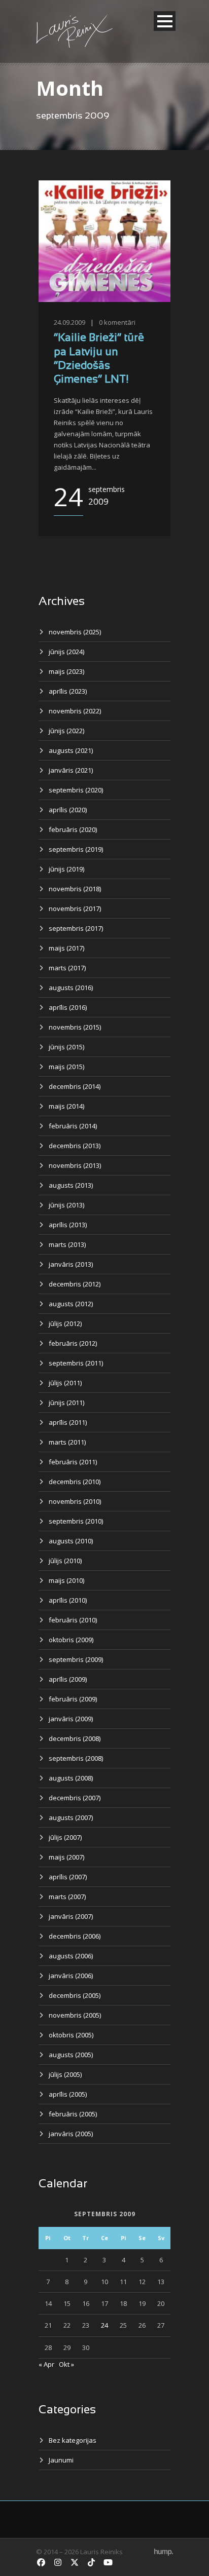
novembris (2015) (75, 1027)
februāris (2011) (73, 1462)
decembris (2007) (75, 1798)
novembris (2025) (75, 632)
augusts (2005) (71, 2055)
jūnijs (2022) (66, 731)
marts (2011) (67, 1442)
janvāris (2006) (71, 1976)
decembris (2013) (75, 1146)
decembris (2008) (75, 1738)
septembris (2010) (76, 1521)
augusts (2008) (71, 1778)
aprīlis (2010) (68, 1600)
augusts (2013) (71, 1185)
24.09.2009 (69, 322)
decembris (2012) (75, 1284)
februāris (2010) (73, 1620)
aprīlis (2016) (68, 1007)
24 (104, 2325)
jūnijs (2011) (66, 1403)
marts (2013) (67, 1244)
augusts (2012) (71, 1304)
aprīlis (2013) (68, 1225)
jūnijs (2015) (66, 1047)
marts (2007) (67, 1897)
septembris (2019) (76, 849)
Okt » (66, 2364)
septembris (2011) (76, 1363)
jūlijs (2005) (65, 2074)
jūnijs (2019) (66, 869)
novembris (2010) (75, 1501)
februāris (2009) (73, 1699)
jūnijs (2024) (66, 652)
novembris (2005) (75, 2015)
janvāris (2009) (71, 1719)
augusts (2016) (71, 988)
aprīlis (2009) (68, 1679)
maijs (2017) (66, 948)
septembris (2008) (76, 1758)
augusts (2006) (71, 1956)
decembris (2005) (75, 1995)
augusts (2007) (71, 1817)
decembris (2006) (75, 1936)
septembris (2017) (76, 928)
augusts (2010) (71, 1541)
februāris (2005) (73, 2114)
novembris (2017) (75, 908)
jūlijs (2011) (65, 1383)
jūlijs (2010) (65, 1561)
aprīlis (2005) (68, 2094)
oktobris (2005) (71, 2035)
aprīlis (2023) (68, 691)
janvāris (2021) (71, 770)
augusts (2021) (71, 750)
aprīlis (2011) (68, 1422)
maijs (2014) (66, 1106)
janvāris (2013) (71, 1264)
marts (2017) (67, 968)
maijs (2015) (66, 1067)
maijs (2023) (66, 671)
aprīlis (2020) (68, 810)
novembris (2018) (75, 889)
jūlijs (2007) (65, 1837)
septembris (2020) (76, 790)
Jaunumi (61, 2460)
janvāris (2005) (71, 2134)
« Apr (46, 2364)
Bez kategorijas (73, 2440)
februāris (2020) (73, 829)
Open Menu (165, 21)
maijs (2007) (66, 1857)
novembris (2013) (75, 1165)
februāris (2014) (73, 1126)
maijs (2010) (66, 1580)
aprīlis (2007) (68, 1877)
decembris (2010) (75, 1482)
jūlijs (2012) (65, 1323)
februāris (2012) (73, 1343)
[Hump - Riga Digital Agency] (164, 2552)
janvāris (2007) (71, 1916)
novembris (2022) (75, 711)
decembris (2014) (75, 1086)
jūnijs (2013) (66, 1205)
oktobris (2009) (71, 1640)
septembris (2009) (76, 1659)
